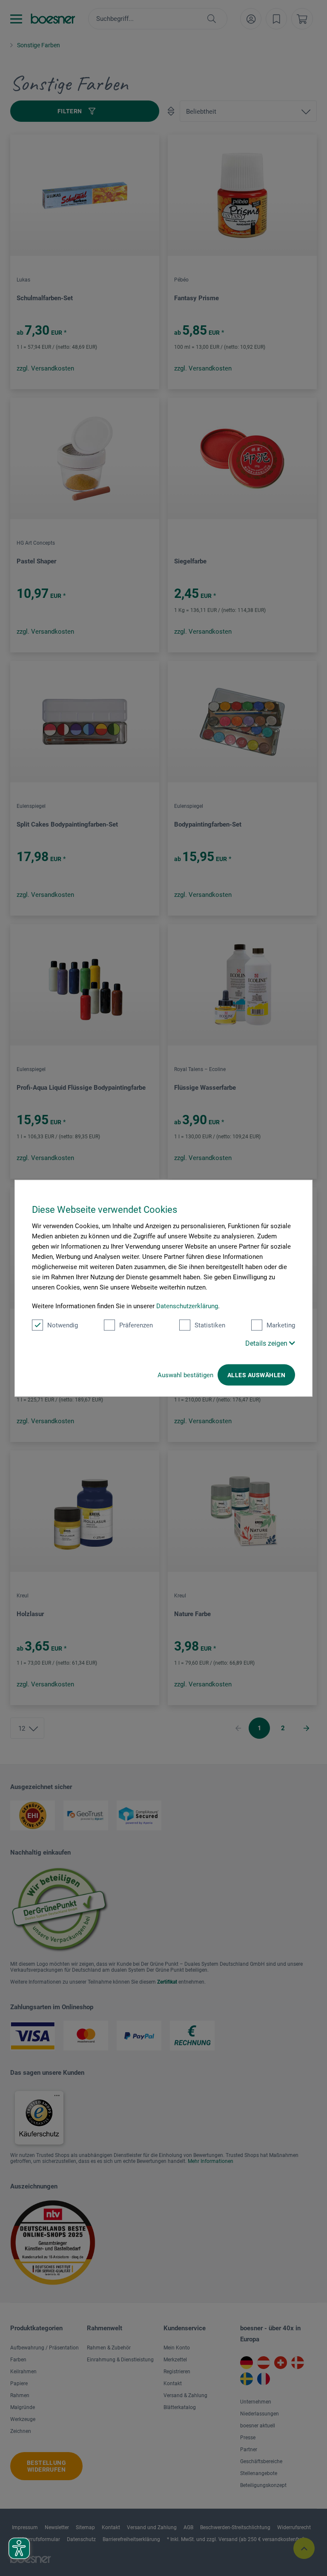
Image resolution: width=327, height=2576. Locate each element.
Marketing (281, 1325)
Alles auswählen (256, 1375)
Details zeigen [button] (267, 1343)
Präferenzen (136, 1325)
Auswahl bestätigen (185, 1375)
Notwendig (63, 1325)
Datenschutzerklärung (187, 1306)
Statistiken (210, 1325)
